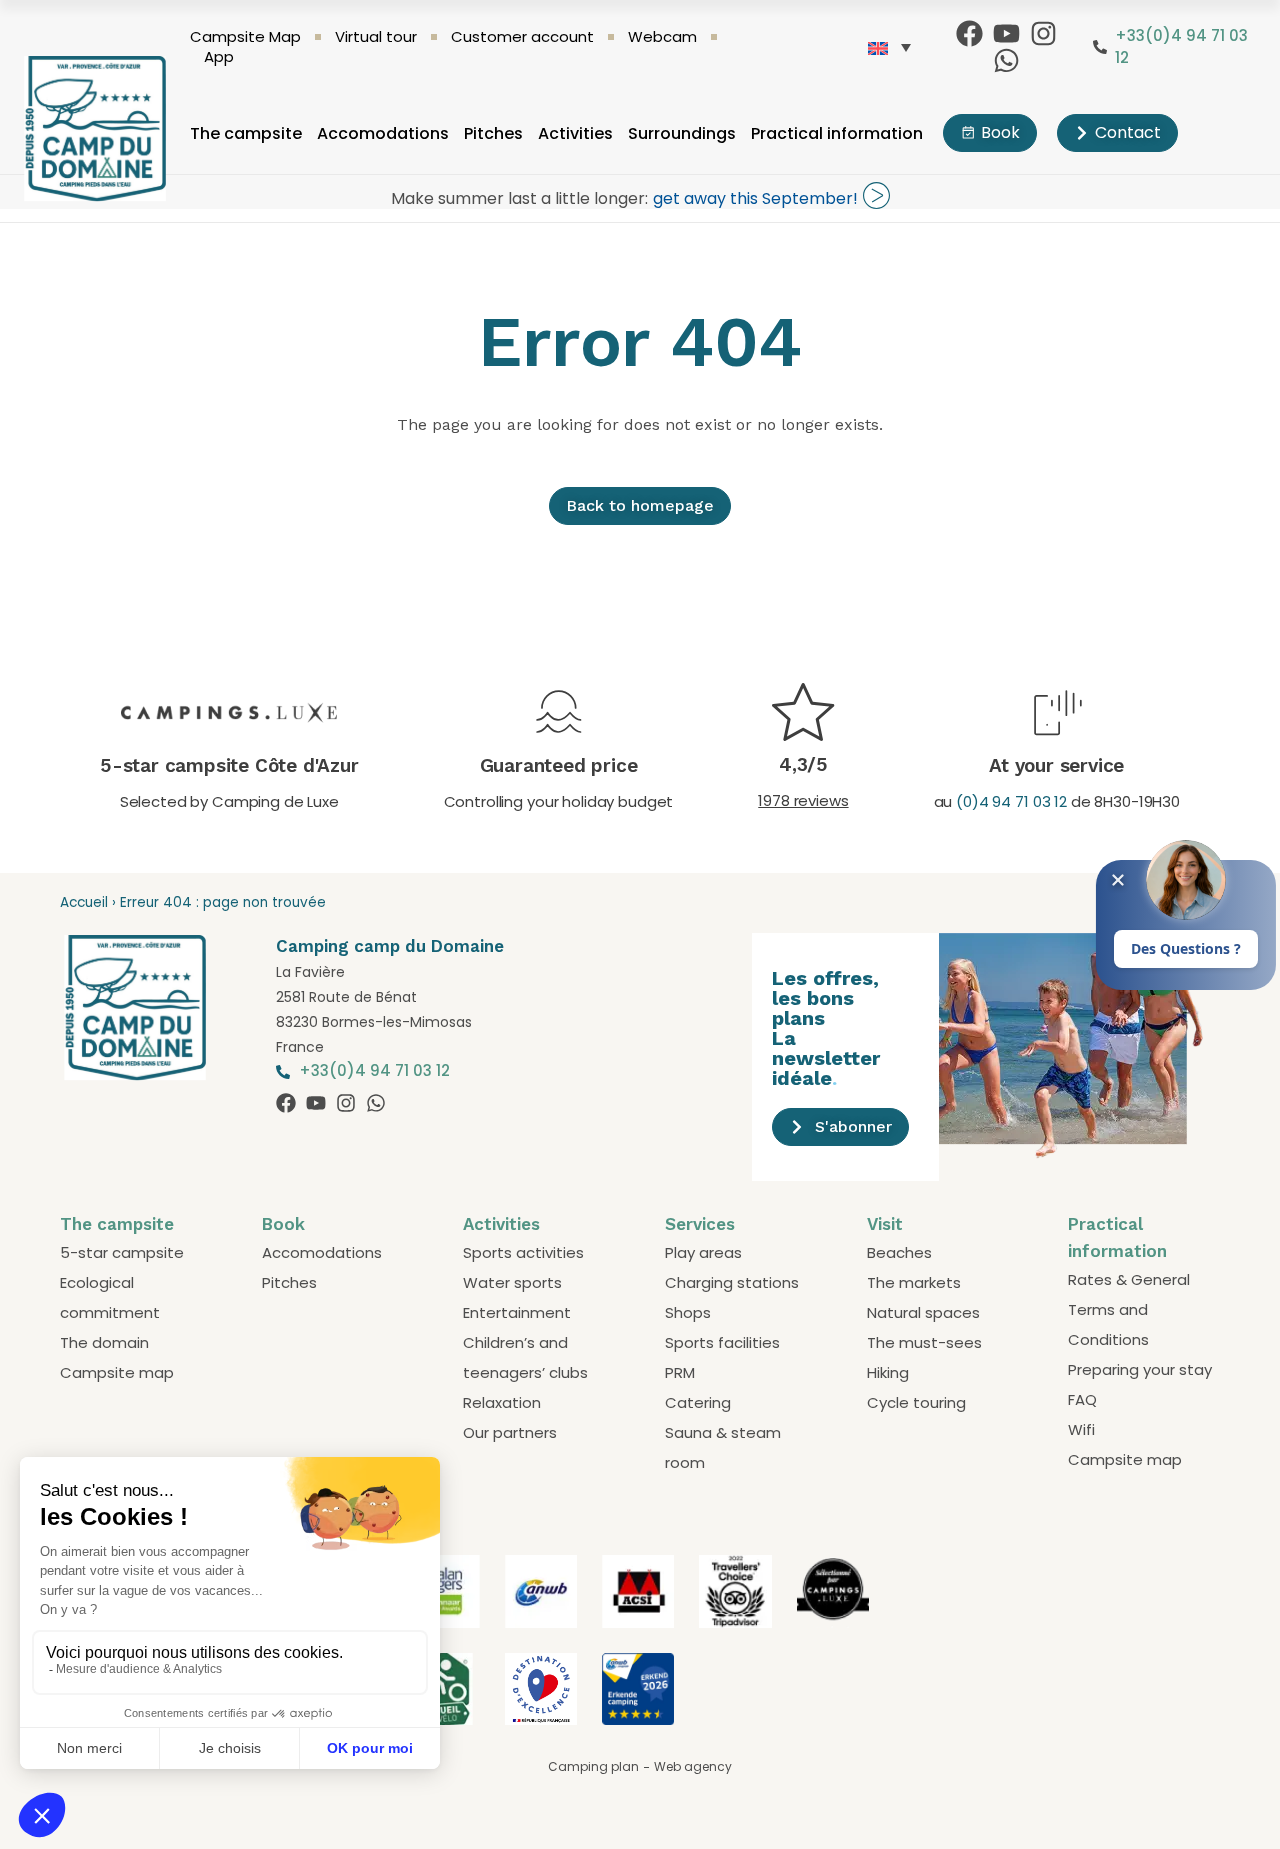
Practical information (837, 133)
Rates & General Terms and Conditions (1129, 1309)
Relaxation (502, 1402)
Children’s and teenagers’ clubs (525, 1357)
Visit (885, 1224)
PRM (680, 1372)
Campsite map (117, 1372)
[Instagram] (1043, 33)
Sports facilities (722, 1342)
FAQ (1082, 1399)
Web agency (693, 1766)
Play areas (703, 1252)
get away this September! (755, 198)
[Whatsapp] (1006, 60)
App (219, 57)
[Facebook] (969, 33)
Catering (698, 1402)
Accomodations (383, 133)
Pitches (493, 133)
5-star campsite (122, 1252)
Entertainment (517, 1312)
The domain (104, 1342)
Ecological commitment (110, 1297)
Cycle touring (916, 1402)
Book (283, 1224)
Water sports (512, 1282)
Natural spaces (923, 1312)
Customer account (522, 37)
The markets (914, 1282)
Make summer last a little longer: (519, 198)
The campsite (246, 133)
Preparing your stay (1140, 1369)
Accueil (84, 902)
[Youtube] (1006, 33)
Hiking (888, 1372)
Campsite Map (245, 37)
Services (700, 1224)
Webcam (662, 37)
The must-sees (924, 1342)
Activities (575, 133)
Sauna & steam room (723, 1447)
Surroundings (682, 133)
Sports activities (523, 1252)
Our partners (510, 1432)
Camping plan (593, 1766)
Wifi (1081, 1429)
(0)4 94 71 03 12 (1011, 801)
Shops (688, 1312)
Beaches (899, 1252)
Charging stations (732, 1282)
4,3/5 (803, 764)
